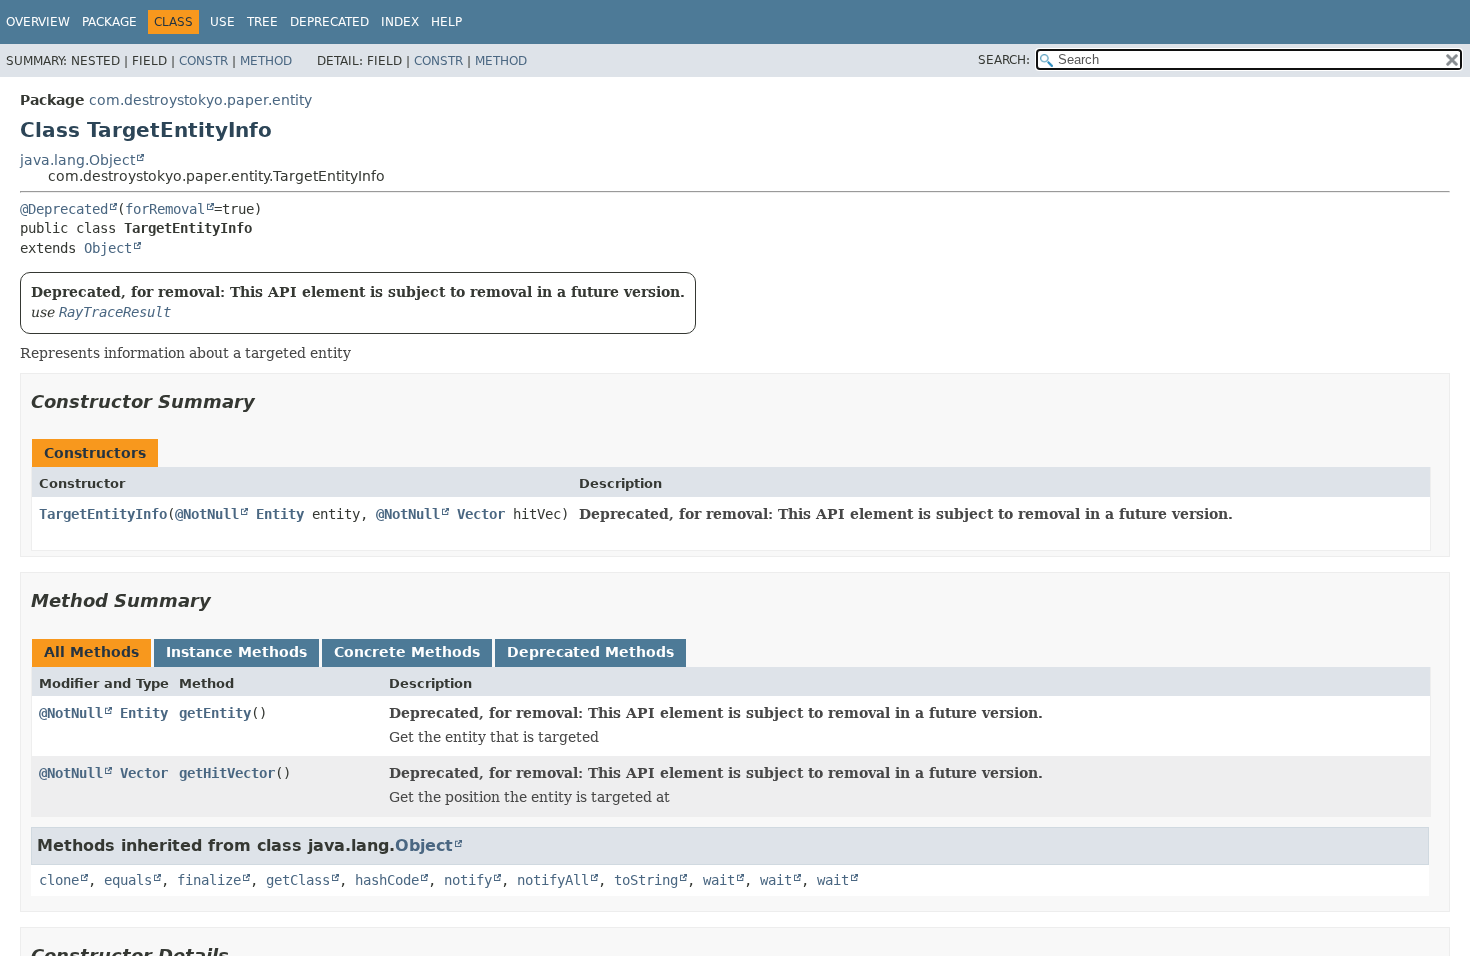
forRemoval (165, 209)
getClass (298, 880)
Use (222, 22)
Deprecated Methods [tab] (590, 652)
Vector (481, 514)
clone (59, 880)
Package (109, 22)
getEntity (215, 713)
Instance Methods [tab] (236, 652)
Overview (38, 22)
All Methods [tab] (91, 652)
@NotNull (207, 514)
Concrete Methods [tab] (407, 652)
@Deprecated (64, 209)
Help (446, 22)
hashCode (387, 880)
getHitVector (227, 773)
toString (646, 880)
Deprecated (329, 22)
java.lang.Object (77, 160)
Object (108, 248)
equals (128, 880)
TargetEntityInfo (103, 514)
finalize (209, 880)
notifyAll (553, 880)
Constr (203, 61)
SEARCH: (1004, 60)
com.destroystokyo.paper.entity (200, 100)
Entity (280, 514)
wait (719, 880)
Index (400, 22)
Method (266, 61)
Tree (262, 22)
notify (468, 880)
